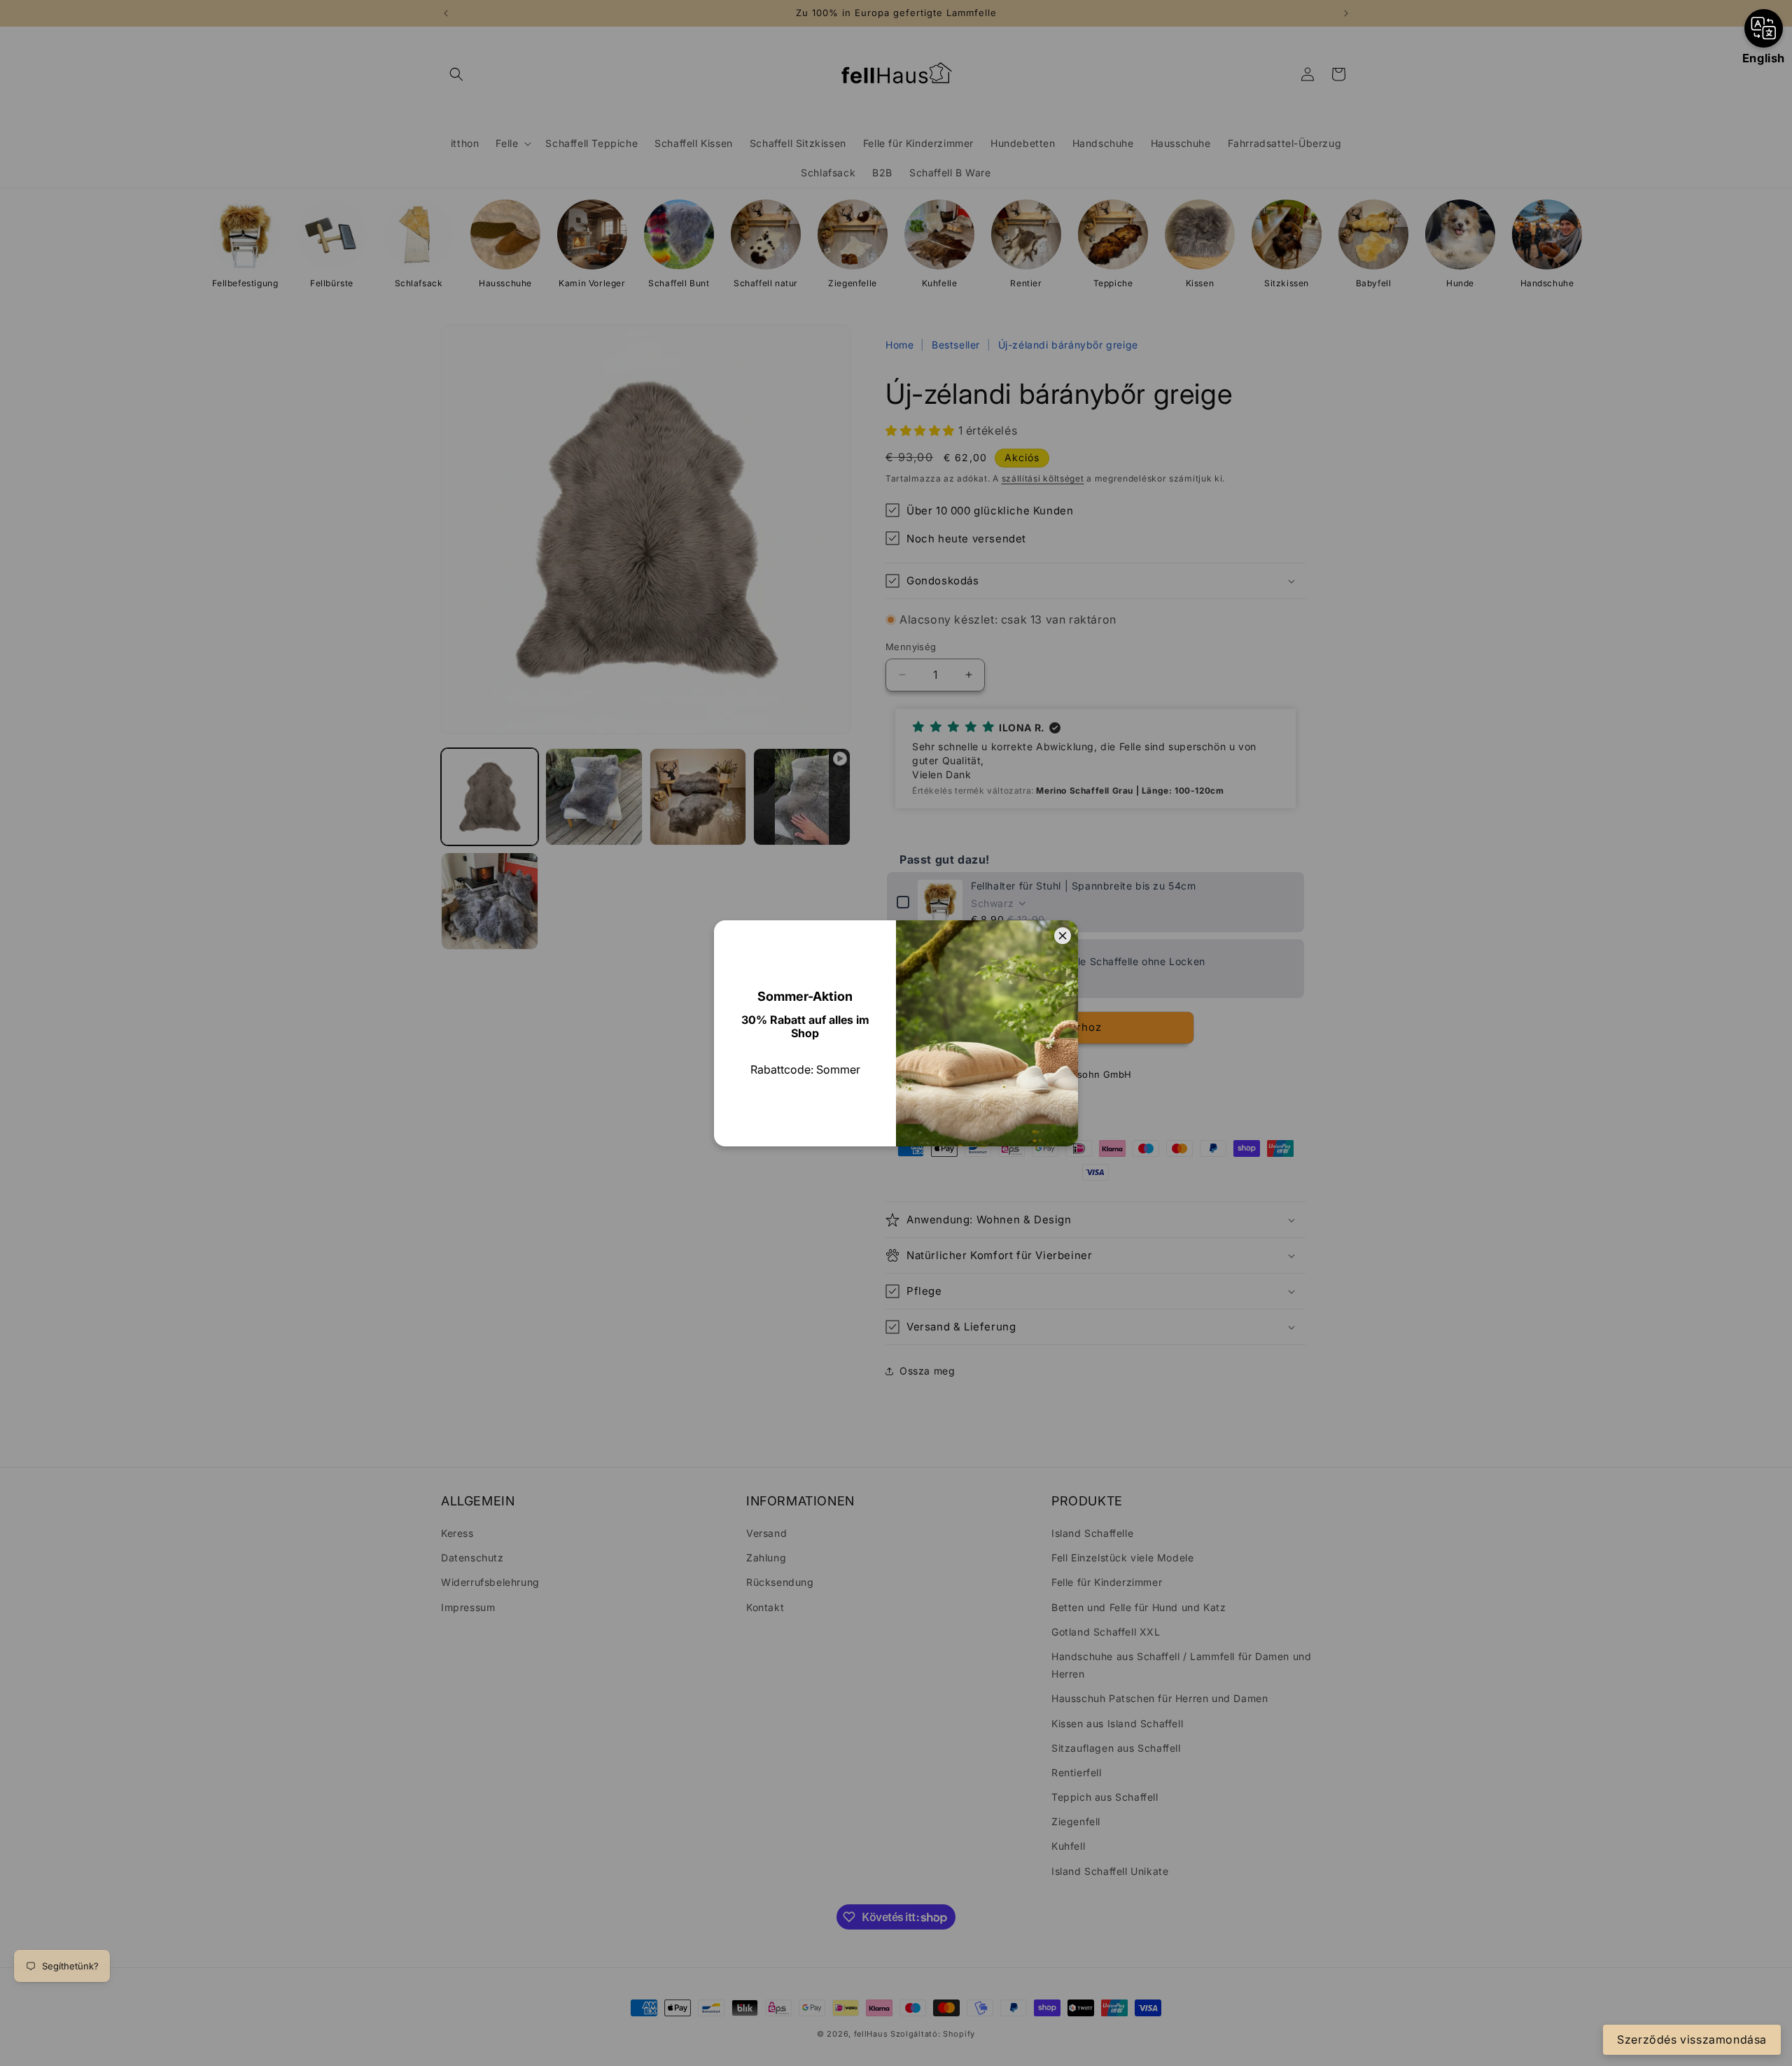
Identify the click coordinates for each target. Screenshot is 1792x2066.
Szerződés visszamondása (1692, 2039)
